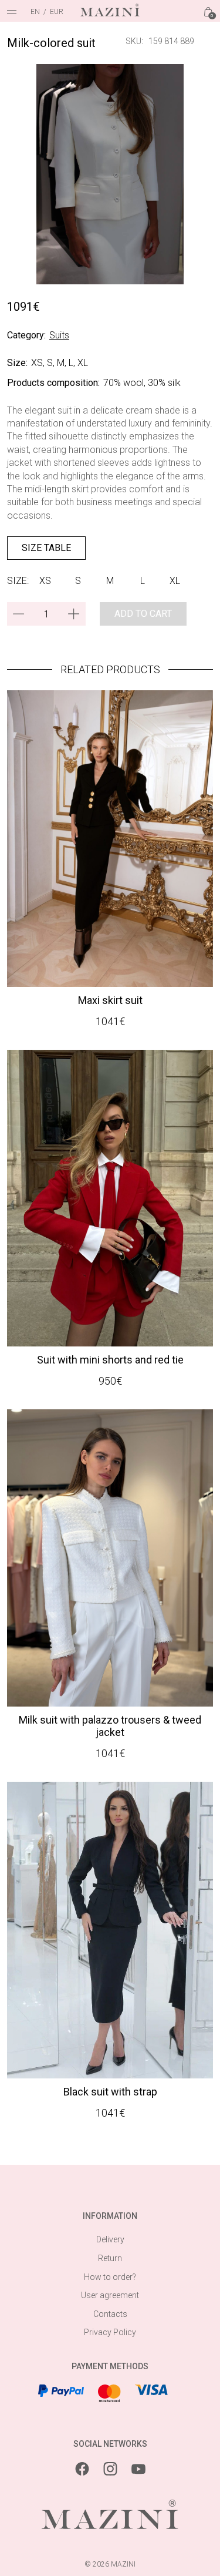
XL (175, 581)
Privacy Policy (110, 2332)
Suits (59, 335)
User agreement (110, 2295)
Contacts (110, 2314)
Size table (46, 548)
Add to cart (143, 614)
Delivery (110, 2239)
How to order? (110, 2277)
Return (110, 2258)
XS (45, 581)
